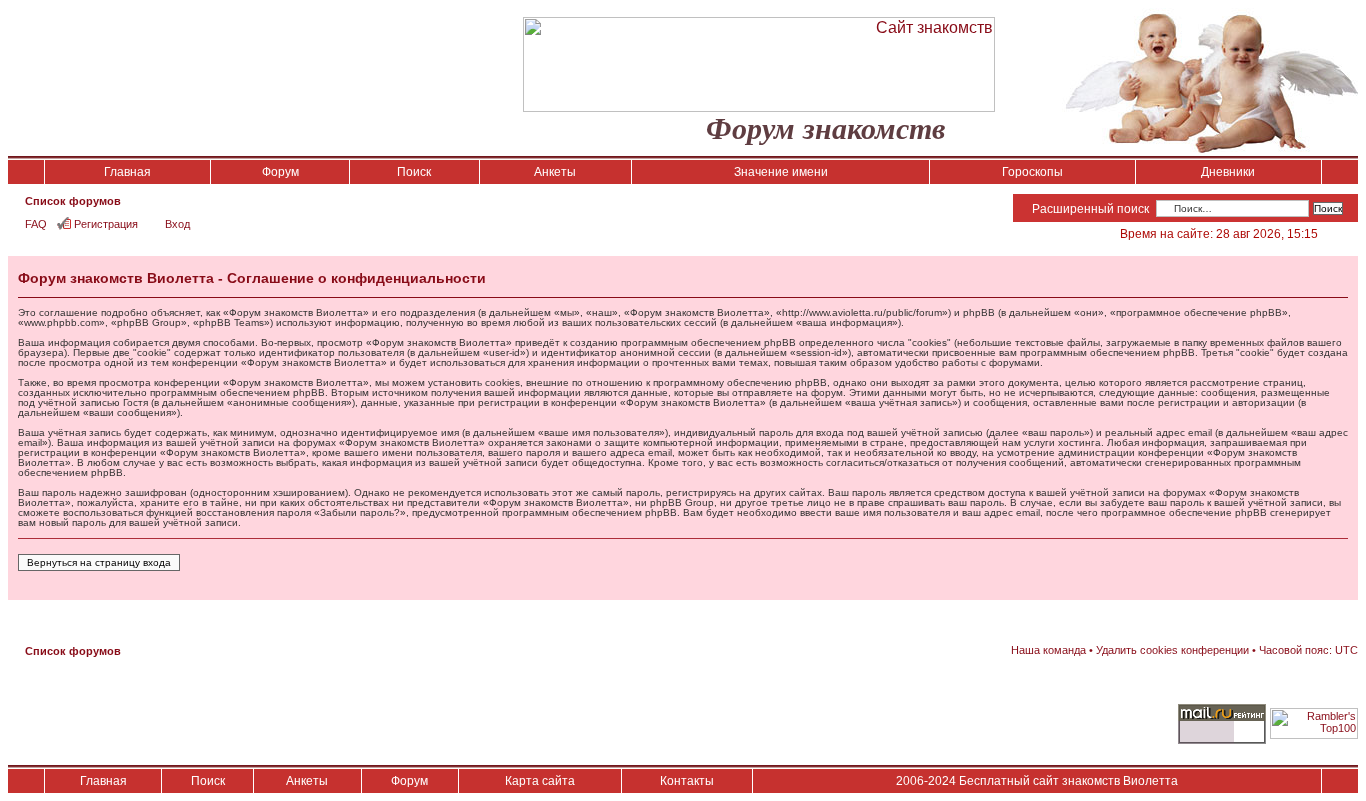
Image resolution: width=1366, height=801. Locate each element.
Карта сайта (540, 781)
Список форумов (73, 201)
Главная (127, 172)
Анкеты (555, 172)
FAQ (36, 224)
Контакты (687, 781)
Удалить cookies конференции (1172, 650)
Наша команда (1048, 650)
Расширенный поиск (1090, 209)
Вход (177, 224)
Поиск (414, 172)
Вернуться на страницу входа (99, 562)
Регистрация (106, 224)
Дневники (1228, 172)
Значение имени (781, 172)
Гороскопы (1032, 172)
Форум (280, 172)
